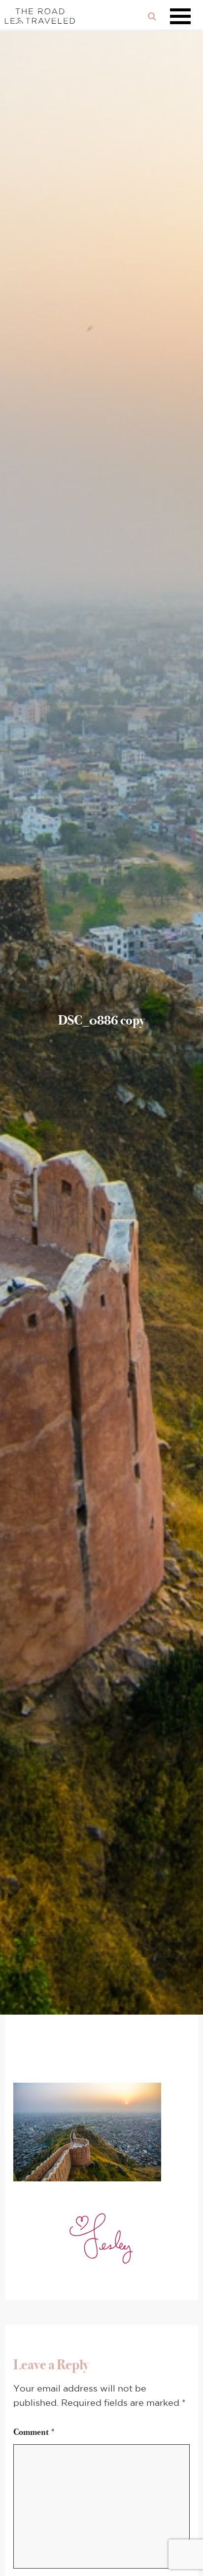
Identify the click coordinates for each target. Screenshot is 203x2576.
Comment (34, 2432)
